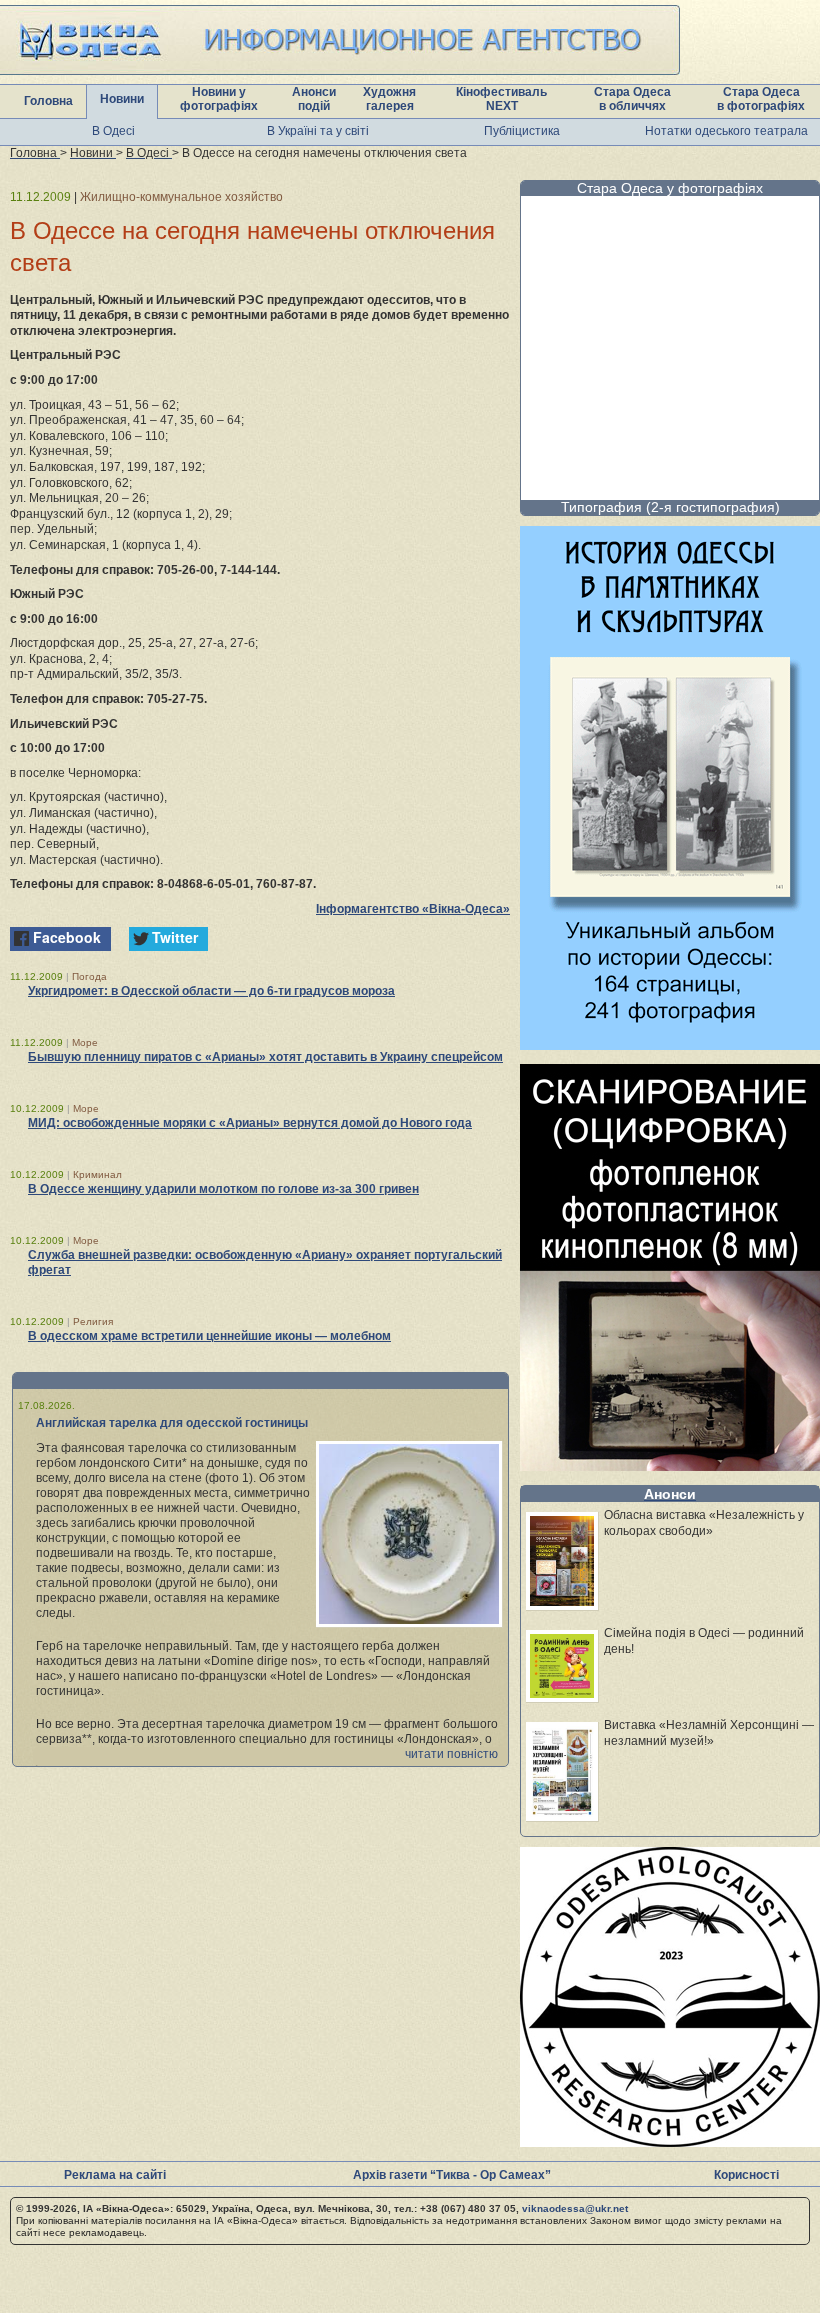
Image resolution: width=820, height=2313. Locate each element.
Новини (122, 99)
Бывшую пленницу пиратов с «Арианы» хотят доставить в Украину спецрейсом (265, 1057)
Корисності (746, 2175)
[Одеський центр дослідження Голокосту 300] (670, 2141)
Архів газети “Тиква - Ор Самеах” (452, 2175)
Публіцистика (522, 131)
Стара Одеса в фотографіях (761, 99)
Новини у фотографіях (219, 99)
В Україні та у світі (318, 131)
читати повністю (451, 1754)
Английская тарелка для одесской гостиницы (172, 1423)
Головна (48, 101)
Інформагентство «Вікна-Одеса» (413, 909)
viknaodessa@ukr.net (575, 2208)
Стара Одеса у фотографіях (670, 188)
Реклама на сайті (115, 2175)
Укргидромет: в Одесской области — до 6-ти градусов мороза (211, 991)
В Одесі (113, 131)
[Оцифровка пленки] (670, 1465)
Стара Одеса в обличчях (632, 99)
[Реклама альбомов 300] (670, 1044)
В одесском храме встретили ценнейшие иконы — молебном (209, 1336)
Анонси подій (314, 99)
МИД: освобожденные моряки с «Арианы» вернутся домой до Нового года (250, 1123)
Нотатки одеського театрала (726, 131)
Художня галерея (389, 99)
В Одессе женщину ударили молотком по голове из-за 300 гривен (223, 1189)
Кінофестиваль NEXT (501, 99)
